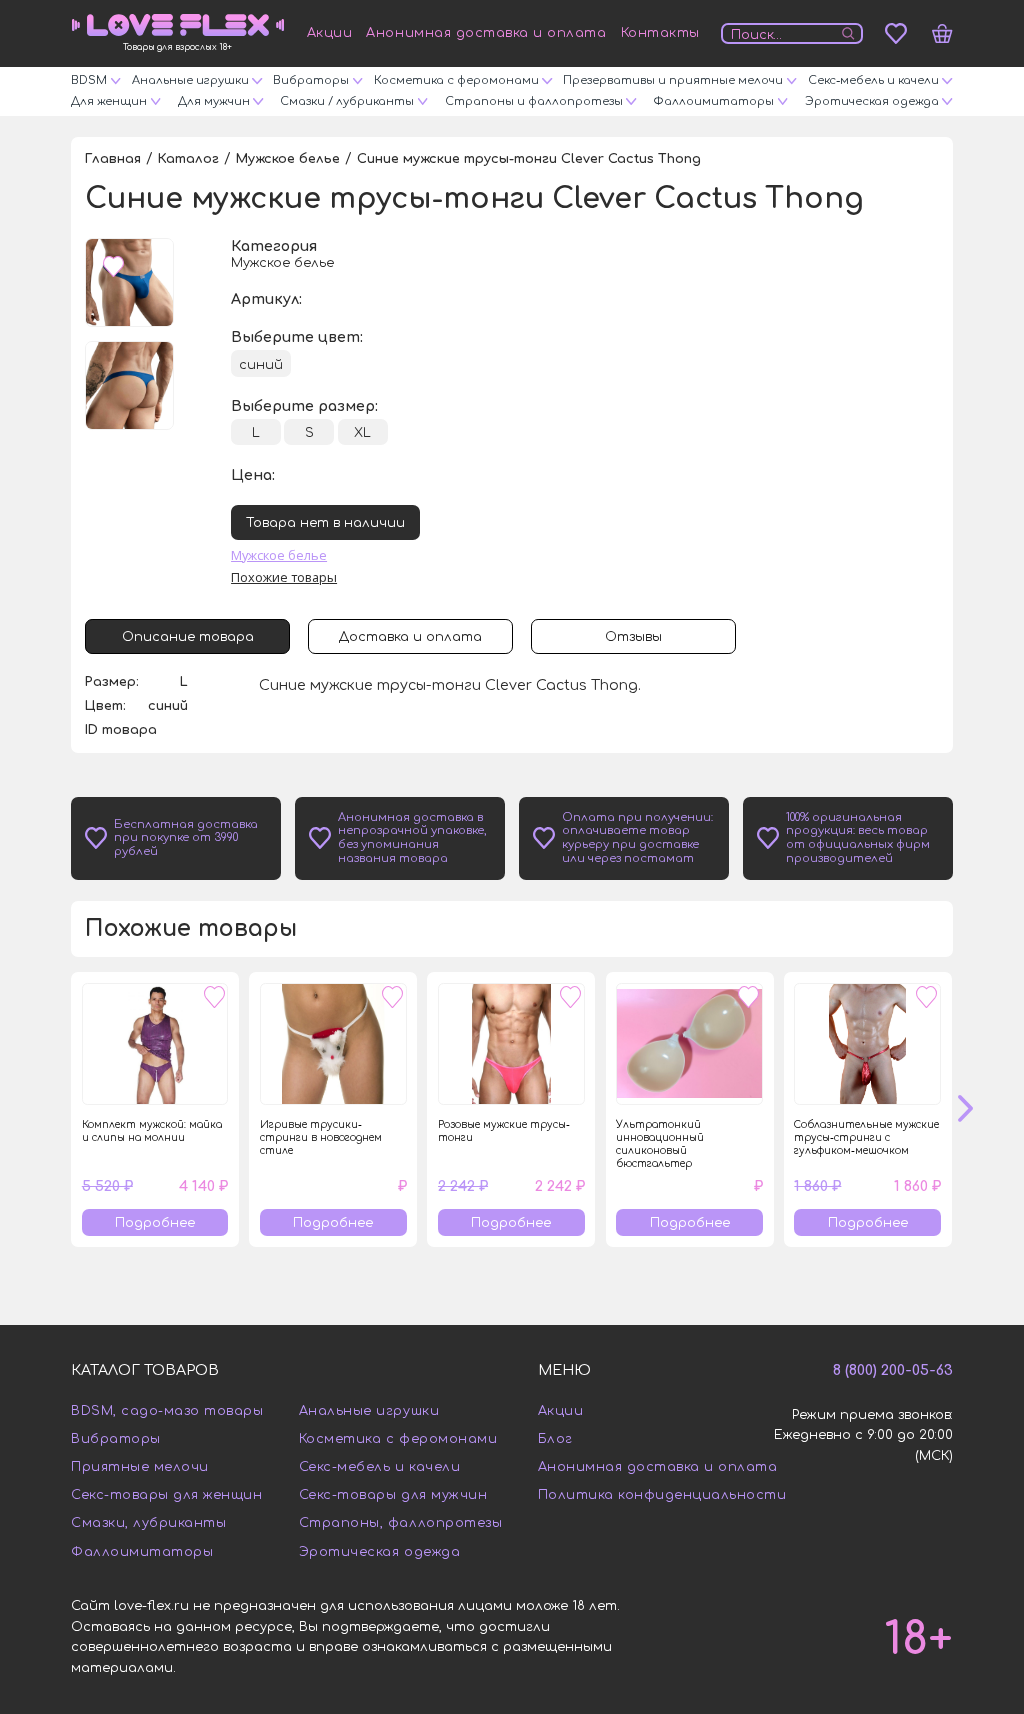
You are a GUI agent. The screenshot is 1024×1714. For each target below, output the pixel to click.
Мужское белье (279, 554)
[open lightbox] (129, 282)
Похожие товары (284, 576)
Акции (330, 33)
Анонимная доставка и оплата (486, 33)
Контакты (660, 33)
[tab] (187, 636)
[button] (977, 1109)
